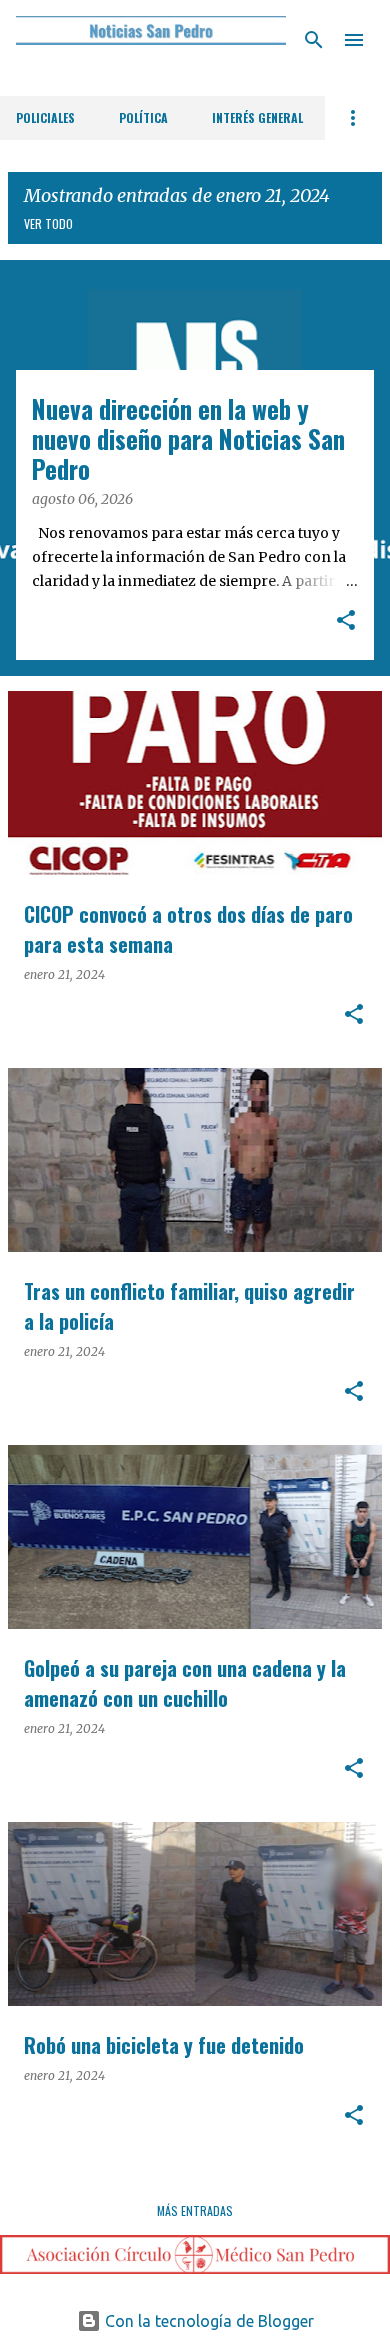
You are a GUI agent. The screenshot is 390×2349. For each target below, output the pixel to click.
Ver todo (48, 223)
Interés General (257, 117)
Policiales (45, 117)
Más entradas (195, 2210)
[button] (346, 622)
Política (143, 117)
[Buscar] (314, 40)
